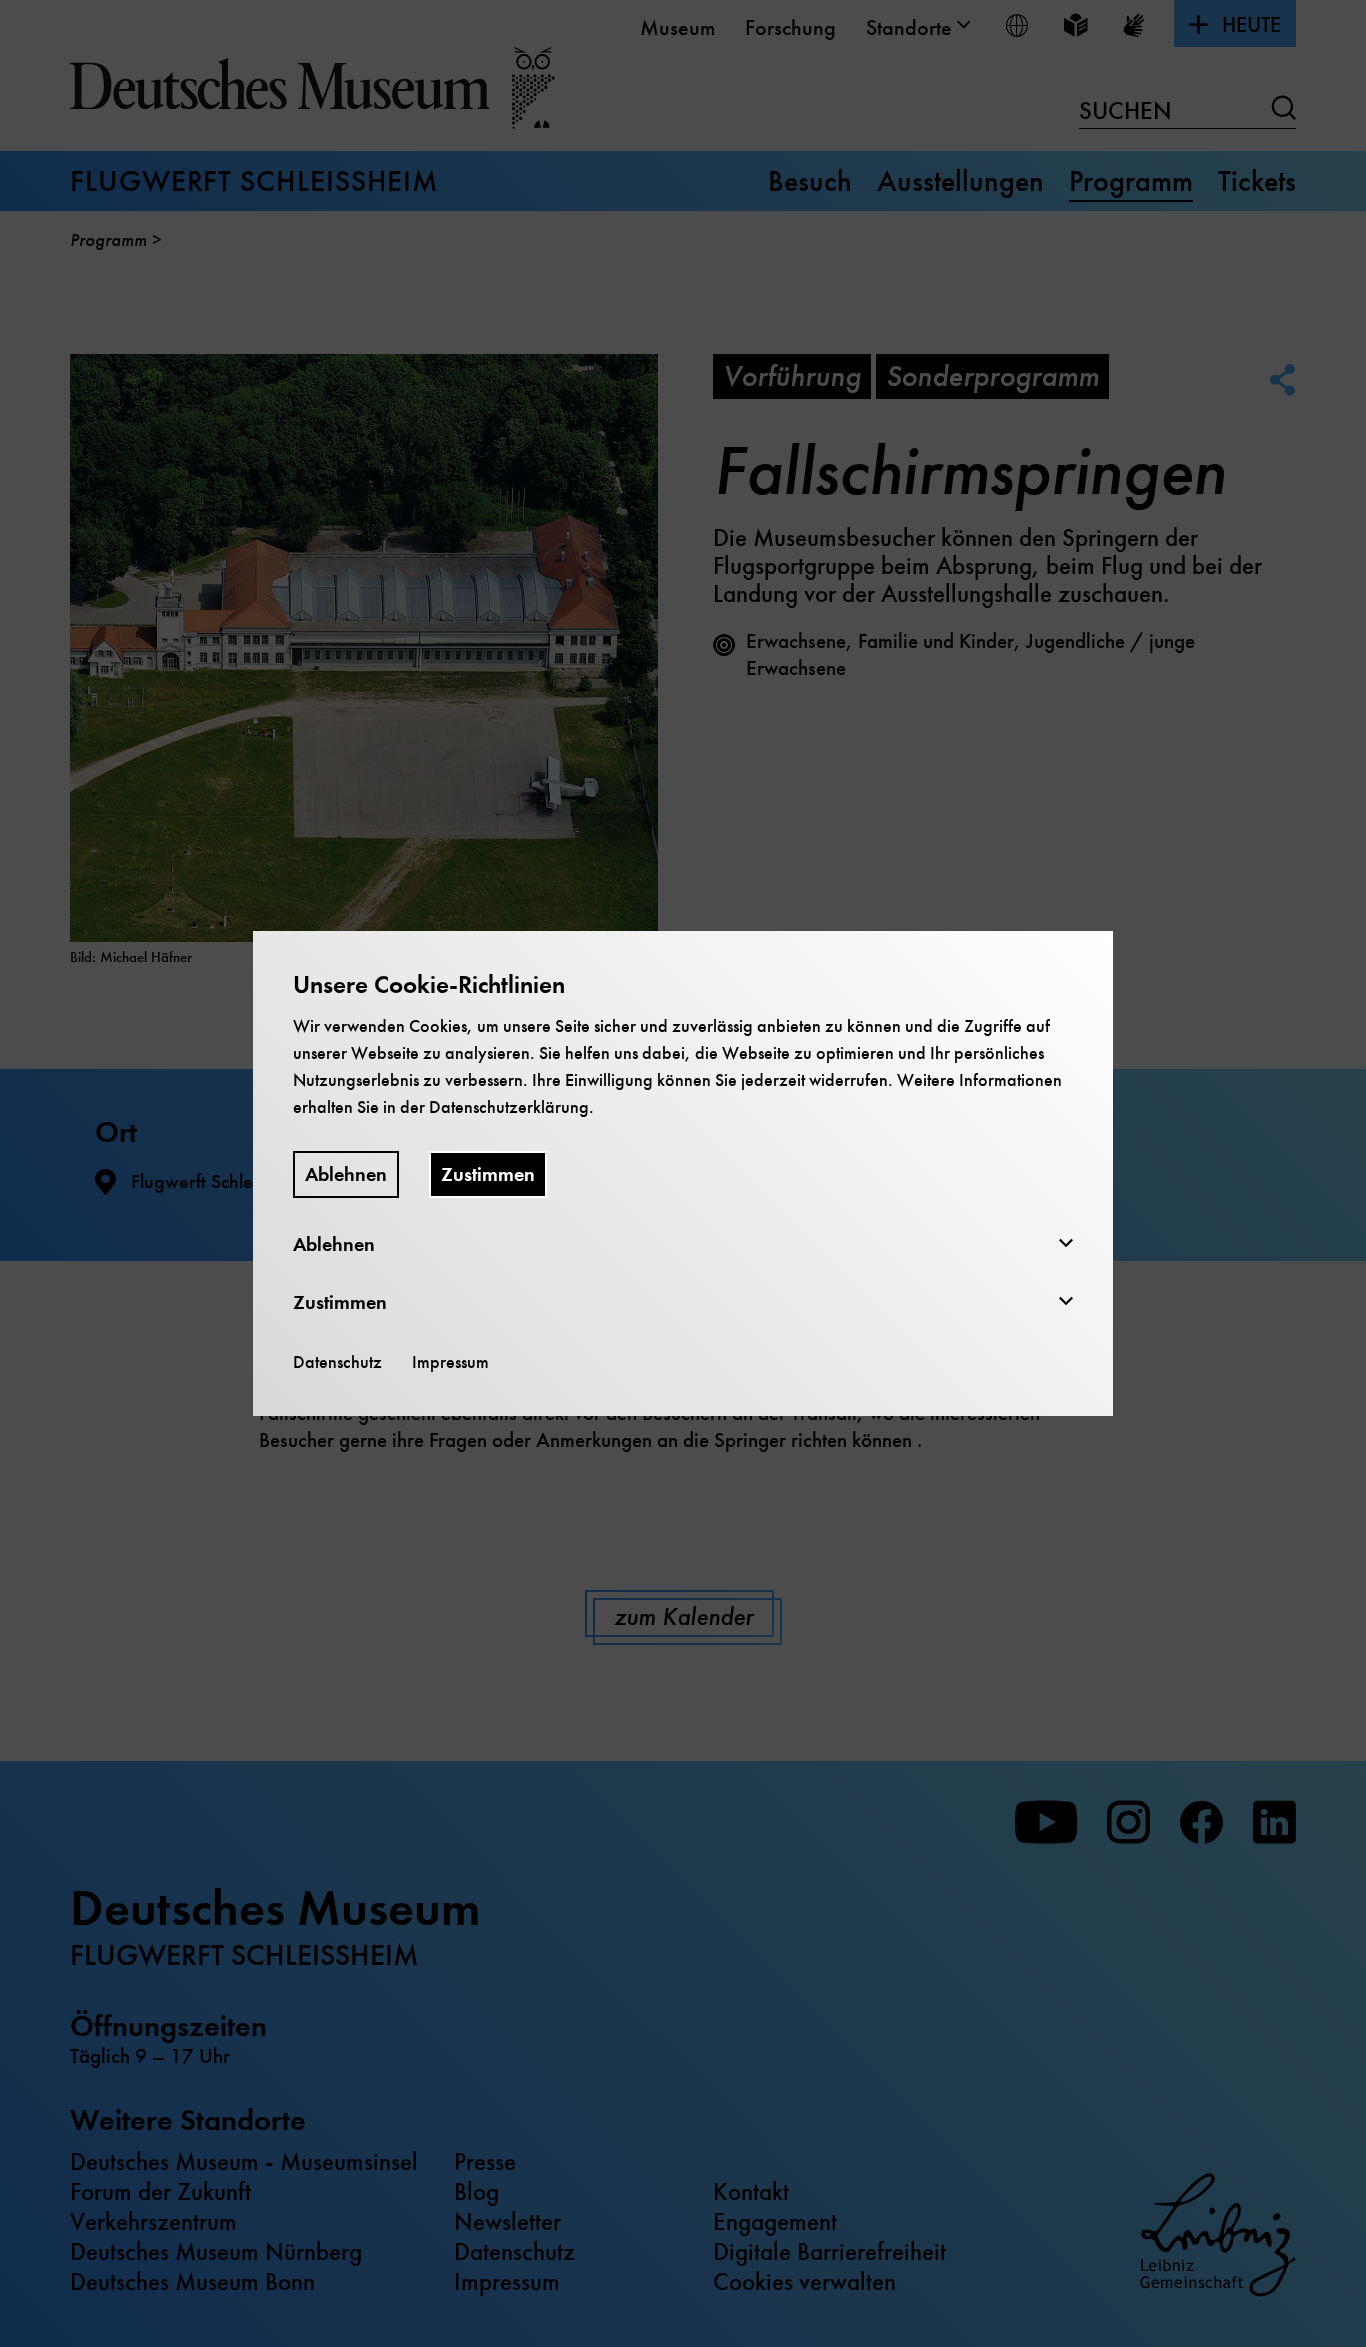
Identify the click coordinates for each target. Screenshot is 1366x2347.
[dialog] (683, 1173)
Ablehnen (346, 1174)
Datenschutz (337, 1362)
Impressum (450, 1362)
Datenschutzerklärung (509, 1107)
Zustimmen (488, 1174)
